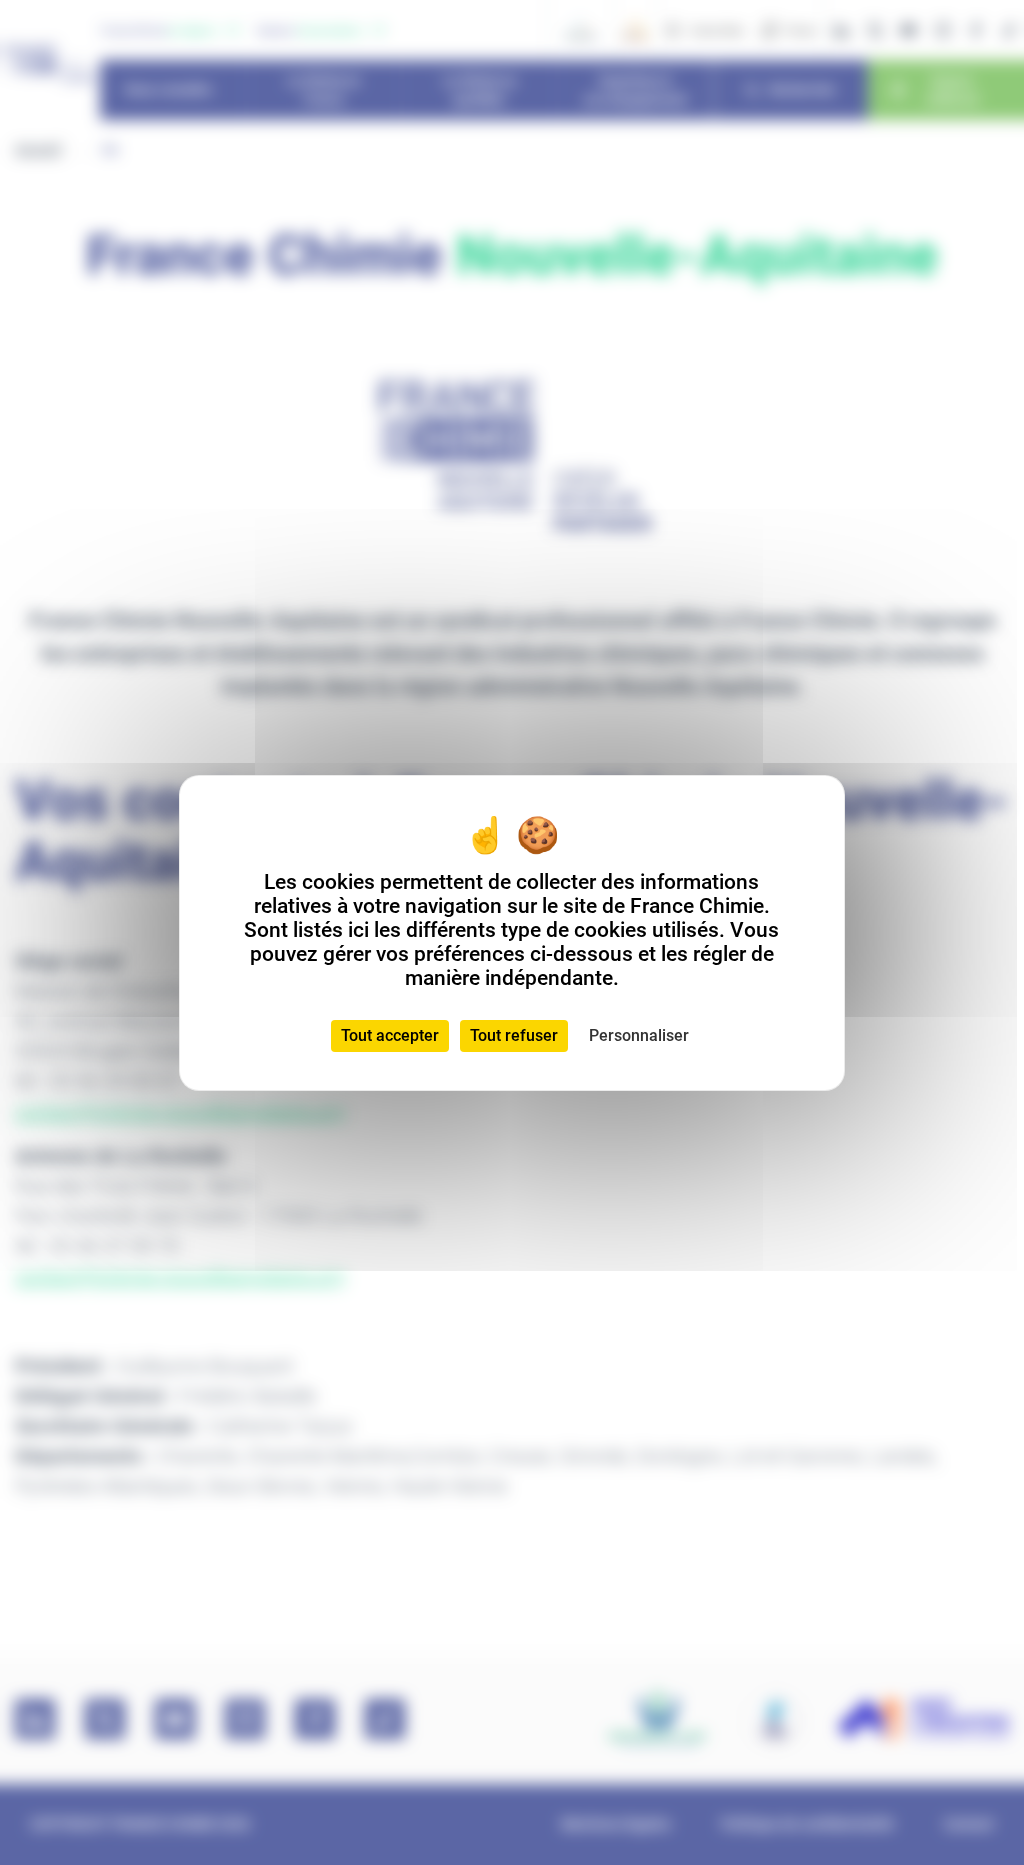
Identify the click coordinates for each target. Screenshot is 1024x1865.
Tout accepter (390, 1035)
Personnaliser (639, 1035)
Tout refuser (514, 1035)
